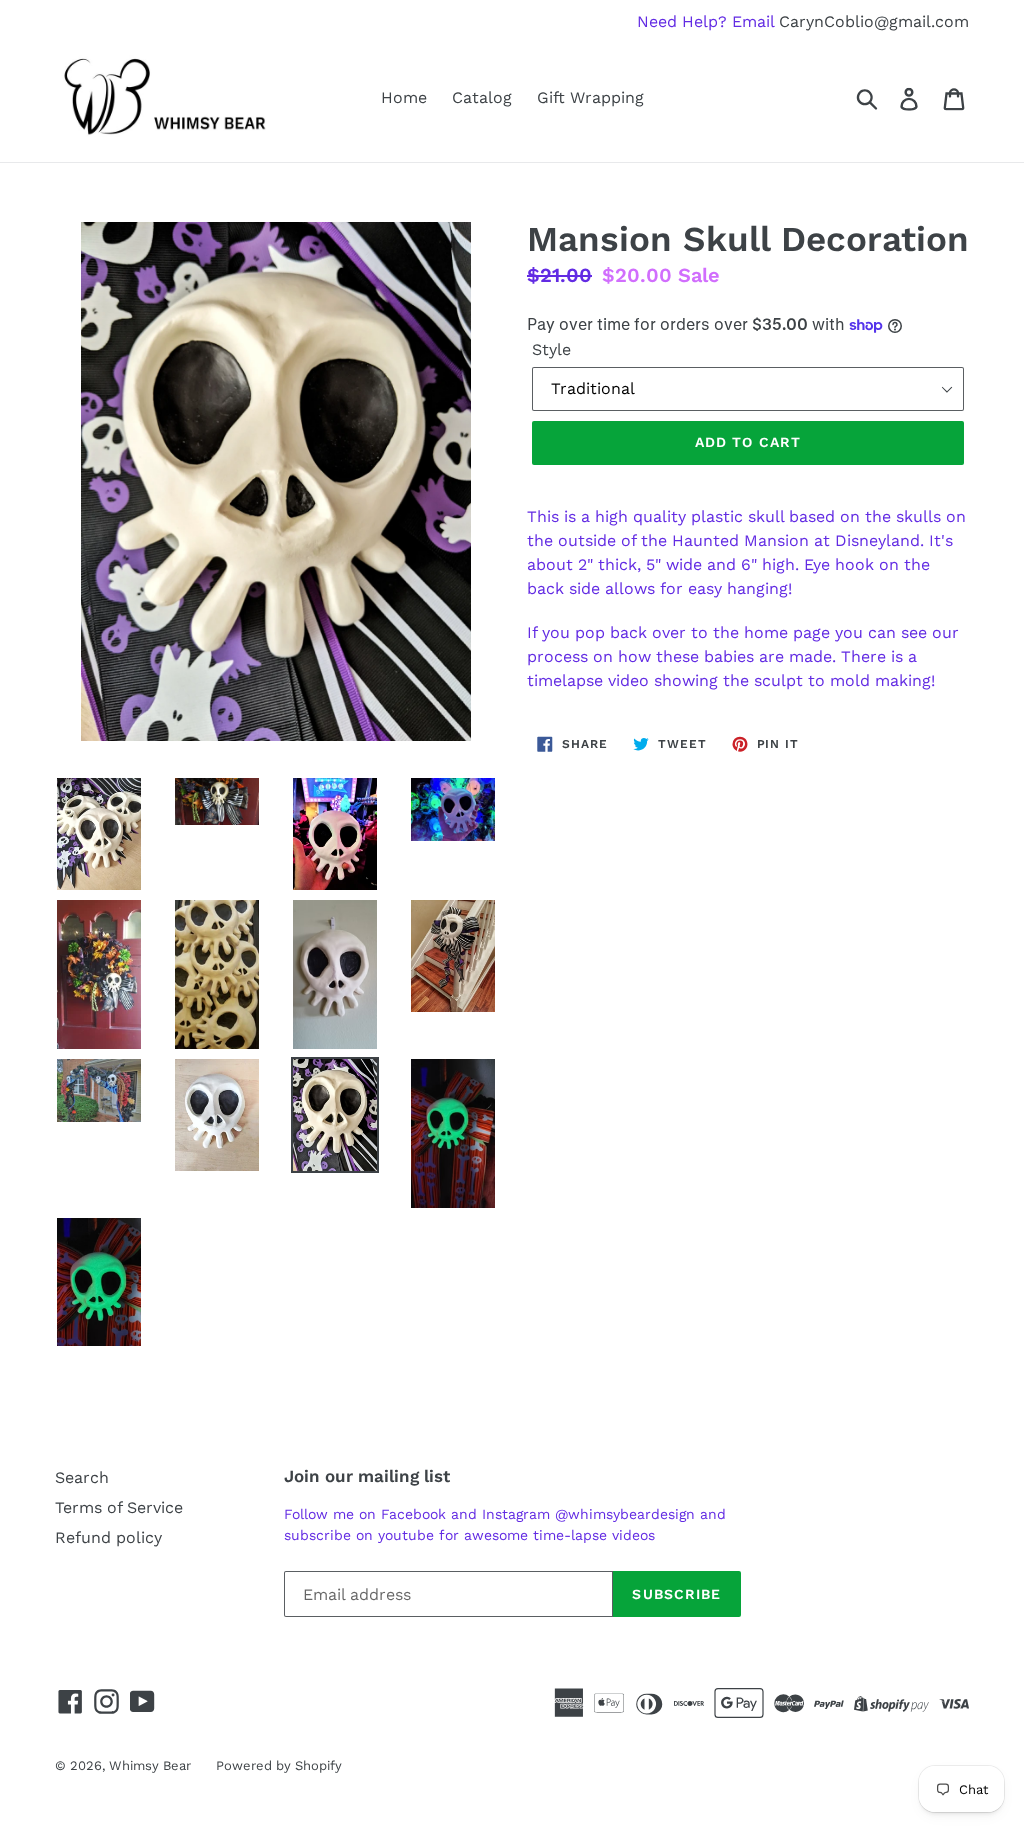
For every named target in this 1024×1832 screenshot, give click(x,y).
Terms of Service (119, 1507)
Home (404, 97)
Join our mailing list (367, 1476)
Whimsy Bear (150, 1765)
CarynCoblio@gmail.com (874, 21)
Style (551, 349)
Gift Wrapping (590, 97)
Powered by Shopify (279, 1765)
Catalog (482, 97)
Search (82, 1477)
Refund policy (108, 1537)
